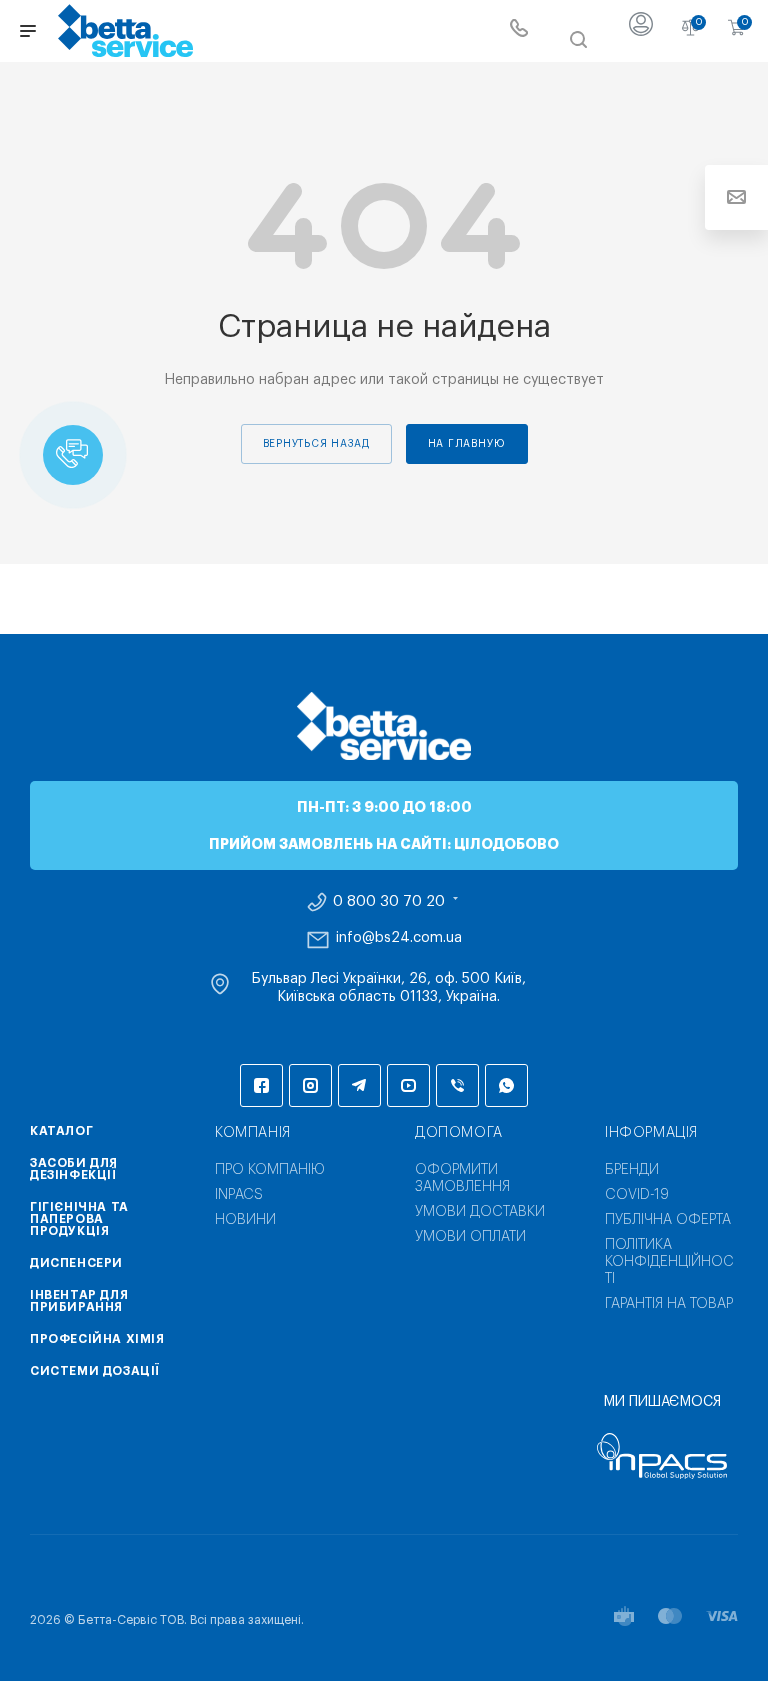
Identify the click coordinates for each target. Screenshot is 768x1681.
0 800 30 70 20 (389, 902)
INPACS (239, 1195)
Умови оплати (470, 1237)
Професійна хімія (97, 1339)
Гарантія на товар (669, 1304)
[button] (73, 455)
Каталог (61, 1131)
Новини (245, 1220)
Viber (457, 1085)
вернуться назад (316, 444)
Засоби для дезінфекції (74, 1169)
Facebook (261, 1085)
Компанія (253, 1133)
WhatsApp (506, 1085)
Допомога (459, 1133)
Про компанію (270, 1170)
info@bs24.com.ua (399, 938)
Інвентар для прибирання (79, 1301)
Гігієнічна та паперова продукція (79, 1219)
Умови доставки (480, 1212)
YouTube (408, 1085)
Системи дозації (95, 1371)
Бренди (632, 1170)
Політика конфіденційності (669, 1262)
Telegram (359, 1085)
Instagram (310, 1085)
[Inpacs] (661, 1456)
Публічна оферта (668, 1220)
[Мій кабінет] (641, 31)
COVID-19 (637, 1195)
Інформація (651, 1133)
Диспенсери (76, 1263)
